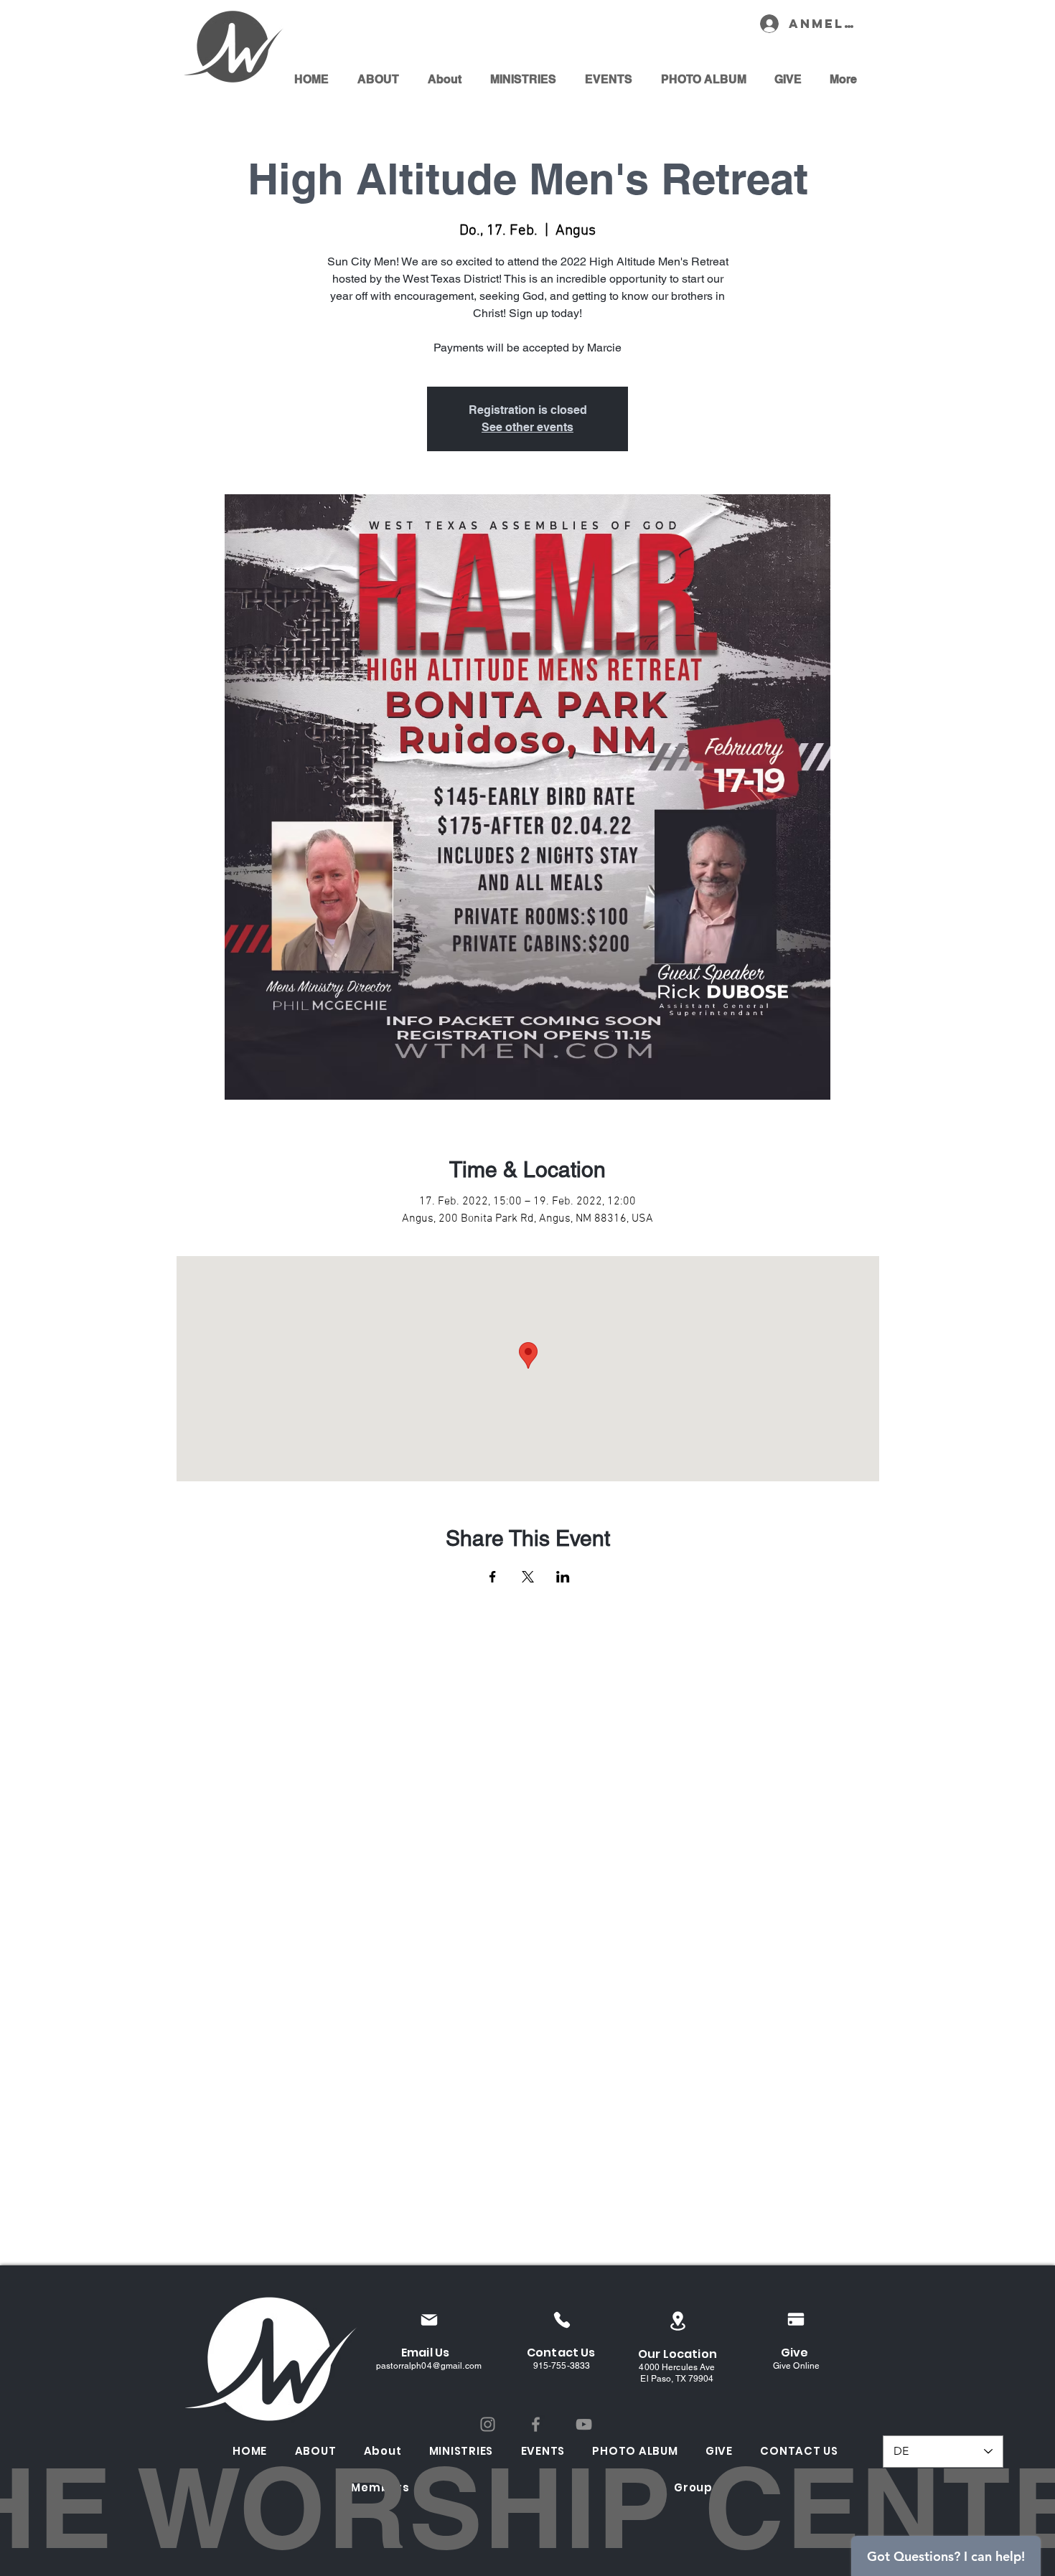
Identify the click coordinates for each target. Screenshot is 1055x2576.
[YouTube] (584, 2424)
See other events (527, 427)
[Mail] (429, 2320)
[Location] (677, 2321)
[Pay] (796, 2319)
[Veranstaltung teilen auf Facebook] (493, 1577)
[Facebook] (536, 2424)
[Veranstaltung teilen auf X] (528, 1577)
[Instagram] (488, 2424)
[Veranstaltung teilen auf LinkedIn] (563, 1577)
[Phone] (562, 2320)
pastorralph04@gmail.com (429, 2366)
